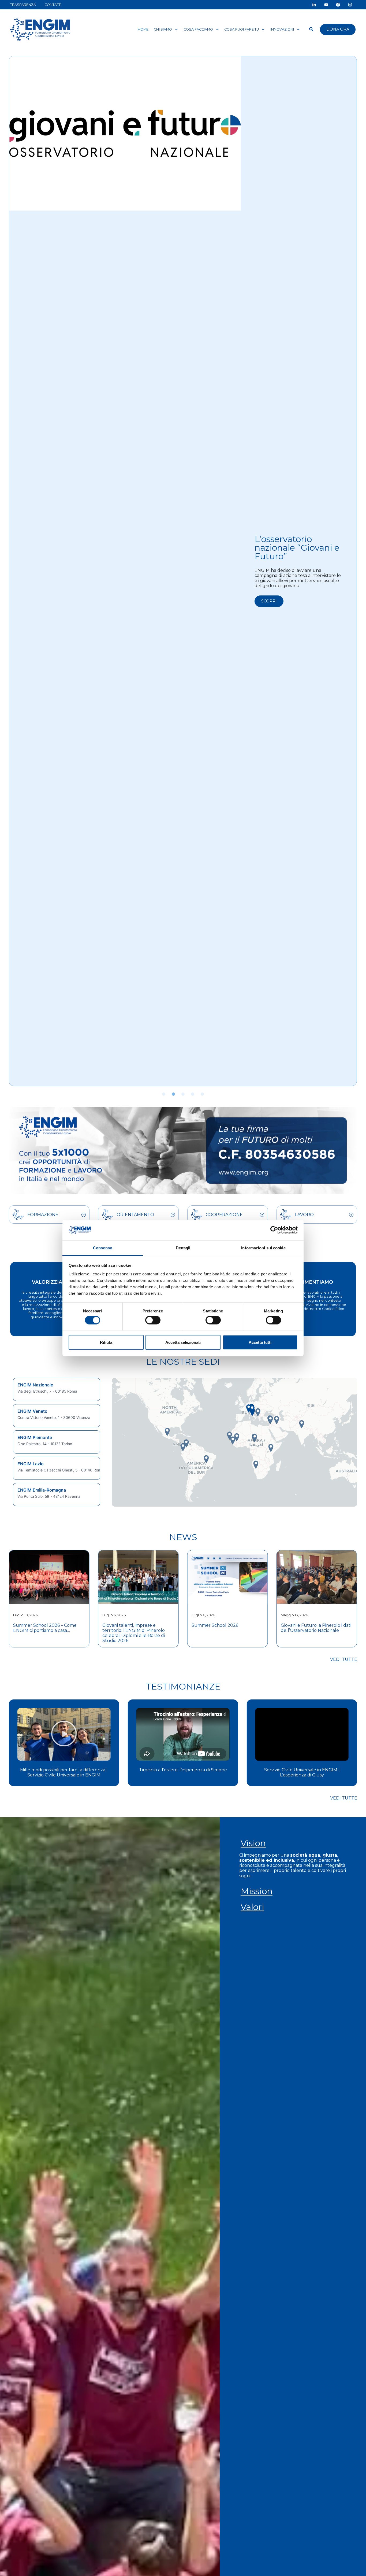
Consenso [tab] (103, 1248)
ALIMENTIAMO (315, 1282)
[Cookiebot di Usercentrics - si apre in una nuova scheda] (274, 1230)
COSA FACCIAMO (198, 29)
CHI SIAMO (163, 29)
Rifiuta (106, 1342)
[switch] (153, 1320)
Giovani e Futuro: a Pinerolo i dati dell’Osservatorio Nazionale (227, 1628)
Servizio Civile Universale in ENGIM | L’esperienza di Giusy (183, 1772)
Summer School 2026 (126, 1625)
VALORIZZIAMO (51, 1282)
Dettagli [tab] (183, 1248)
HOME (143, 29)
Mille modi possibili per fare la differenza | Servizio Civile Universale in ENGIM (302, 1772)
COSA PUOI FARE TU (242, 29)
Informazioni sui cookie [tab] (263, 1248)
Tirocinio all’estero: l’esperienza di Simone (64, 1770)
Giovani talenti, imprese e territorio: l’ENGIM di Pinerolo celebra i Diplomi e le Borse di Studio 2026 (44, 1633)
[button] (164, 1094)
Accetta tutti (260, 1342)
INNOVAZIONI (282, 29)
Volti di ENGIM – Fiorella (289, 538)
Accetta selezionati (183, 1342)
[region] (57, 1442)
